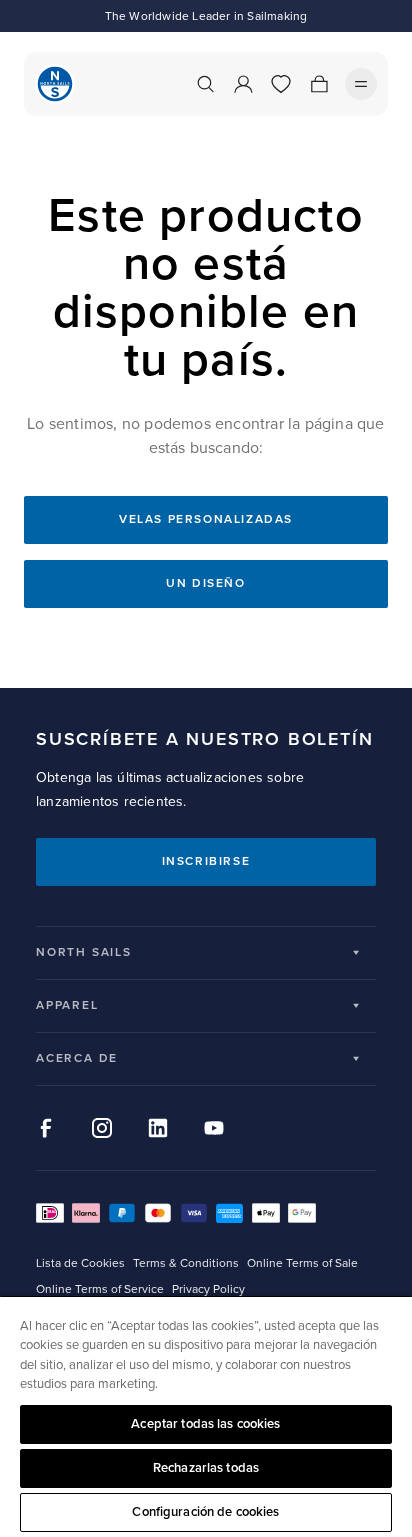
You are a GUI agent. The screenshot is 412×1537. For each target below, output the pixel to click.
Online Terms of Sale (302, 1263)
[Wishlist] (281, 84)
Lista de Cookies (80, 1263)
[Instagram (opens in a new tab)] (102, 1128)
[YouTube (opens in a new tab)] (214, 1128)
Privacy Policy (208, 1289)
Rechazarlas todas (206, 1468)
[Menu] (361, 84)
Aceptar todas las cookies (205, 1424)
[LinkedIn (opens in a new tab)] (158, 1128)
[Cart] (319, 84)
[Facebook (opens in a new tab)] (46, 1128)
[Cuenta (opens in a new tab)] (243, 84)
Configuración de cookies (205, 1512)
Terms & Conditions (186, 1263)
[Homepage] (55, 84)
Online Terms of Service (100, 1289)
